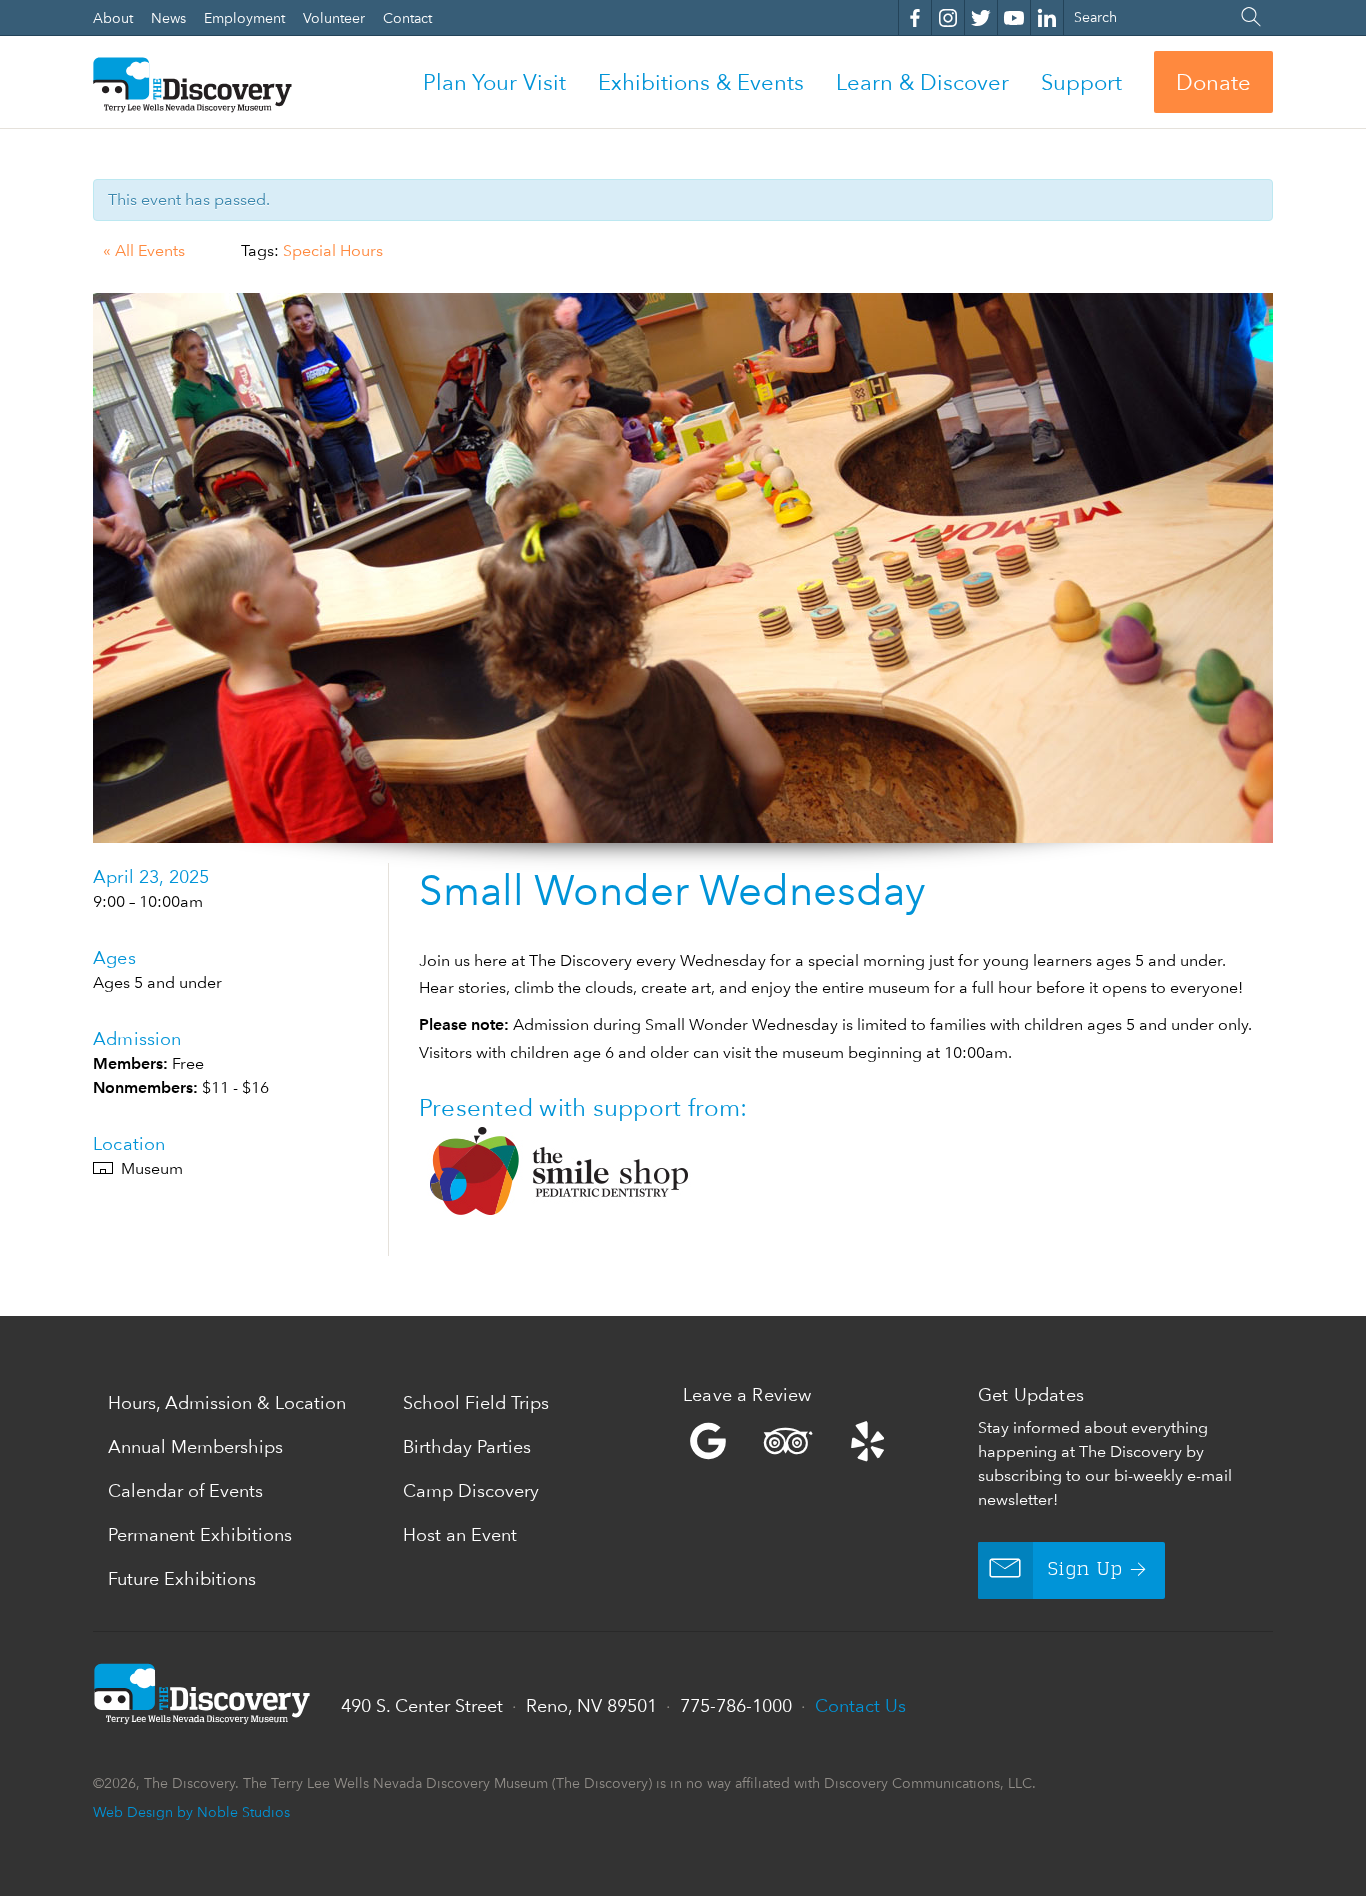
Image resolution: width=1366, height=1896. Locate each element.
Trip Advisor (788, 1441)
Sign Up (1085, 1570)
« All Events (144, 250)
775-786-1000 (736, 1705)
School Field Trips (476, 1402)
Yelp (825, 1441)
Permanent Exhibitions (200, 1534)
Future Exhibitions (182, 1578)
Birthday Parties (467, 1446)
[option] (683, 568)
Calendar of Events (185, 1490)
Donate (1213, 82)
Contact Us (860, 1705)
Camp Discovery (471, 1490)
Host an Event (460, 1534)
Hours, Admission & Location (227, 1402)
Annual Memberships (195, 1446)
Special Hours (333, 250)
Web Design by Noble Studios (191, 1811)
